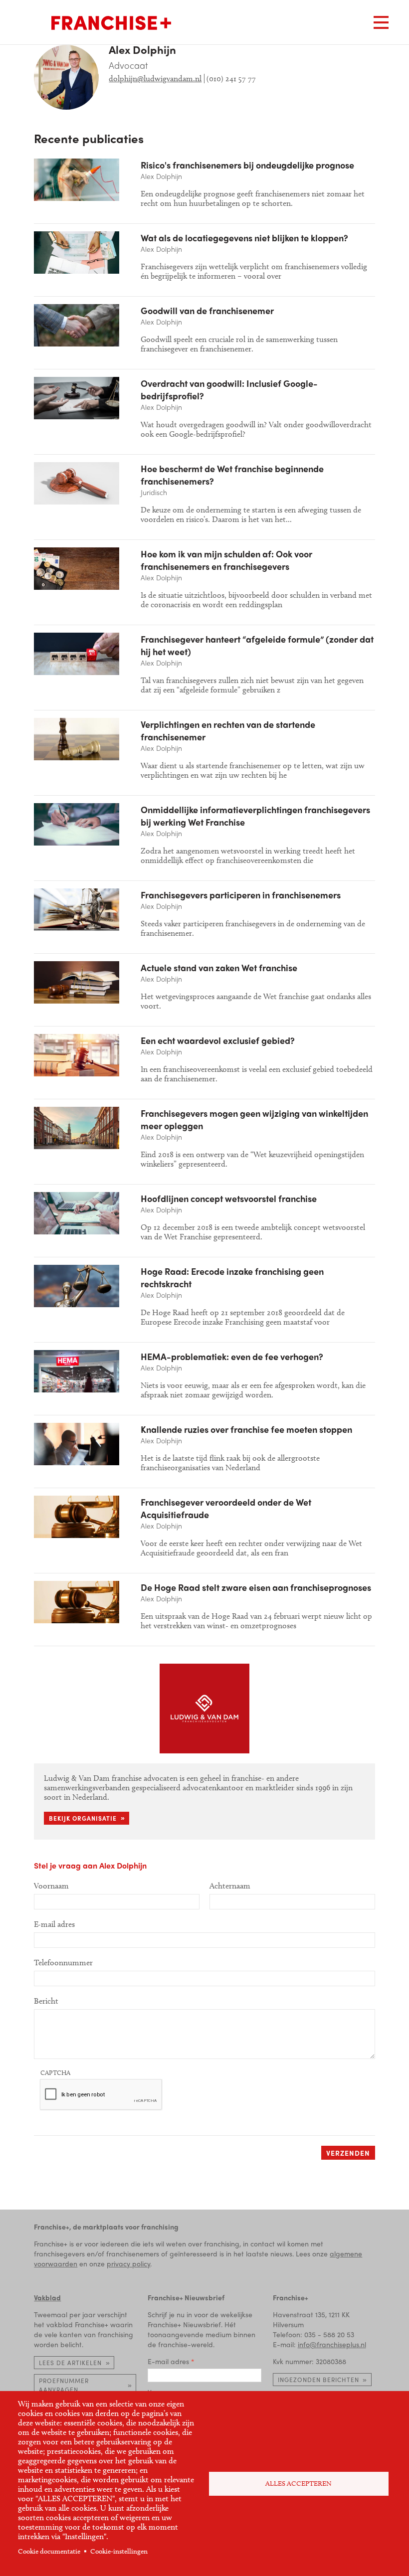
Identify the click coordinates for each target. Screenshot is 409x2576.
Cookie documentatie (49, 2551)
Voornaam (51, 1886)
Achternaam (230, 1886)
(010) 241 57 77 (231, 79)
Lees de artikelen (70, 2363)
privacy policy (128, 2263)
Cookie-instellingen (119, 2551)
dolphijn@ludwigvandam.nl (155, 79)
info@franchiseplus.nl (332, 2344)
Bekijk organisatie (83, 1818)
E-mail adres (168, 2361)
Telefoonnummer (63, 1963)
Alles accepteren (299, 2484)
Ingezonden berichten (318, 2380)
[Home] (111, 23)
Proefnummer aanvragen (64, 2385)
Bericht (46, 2001)
